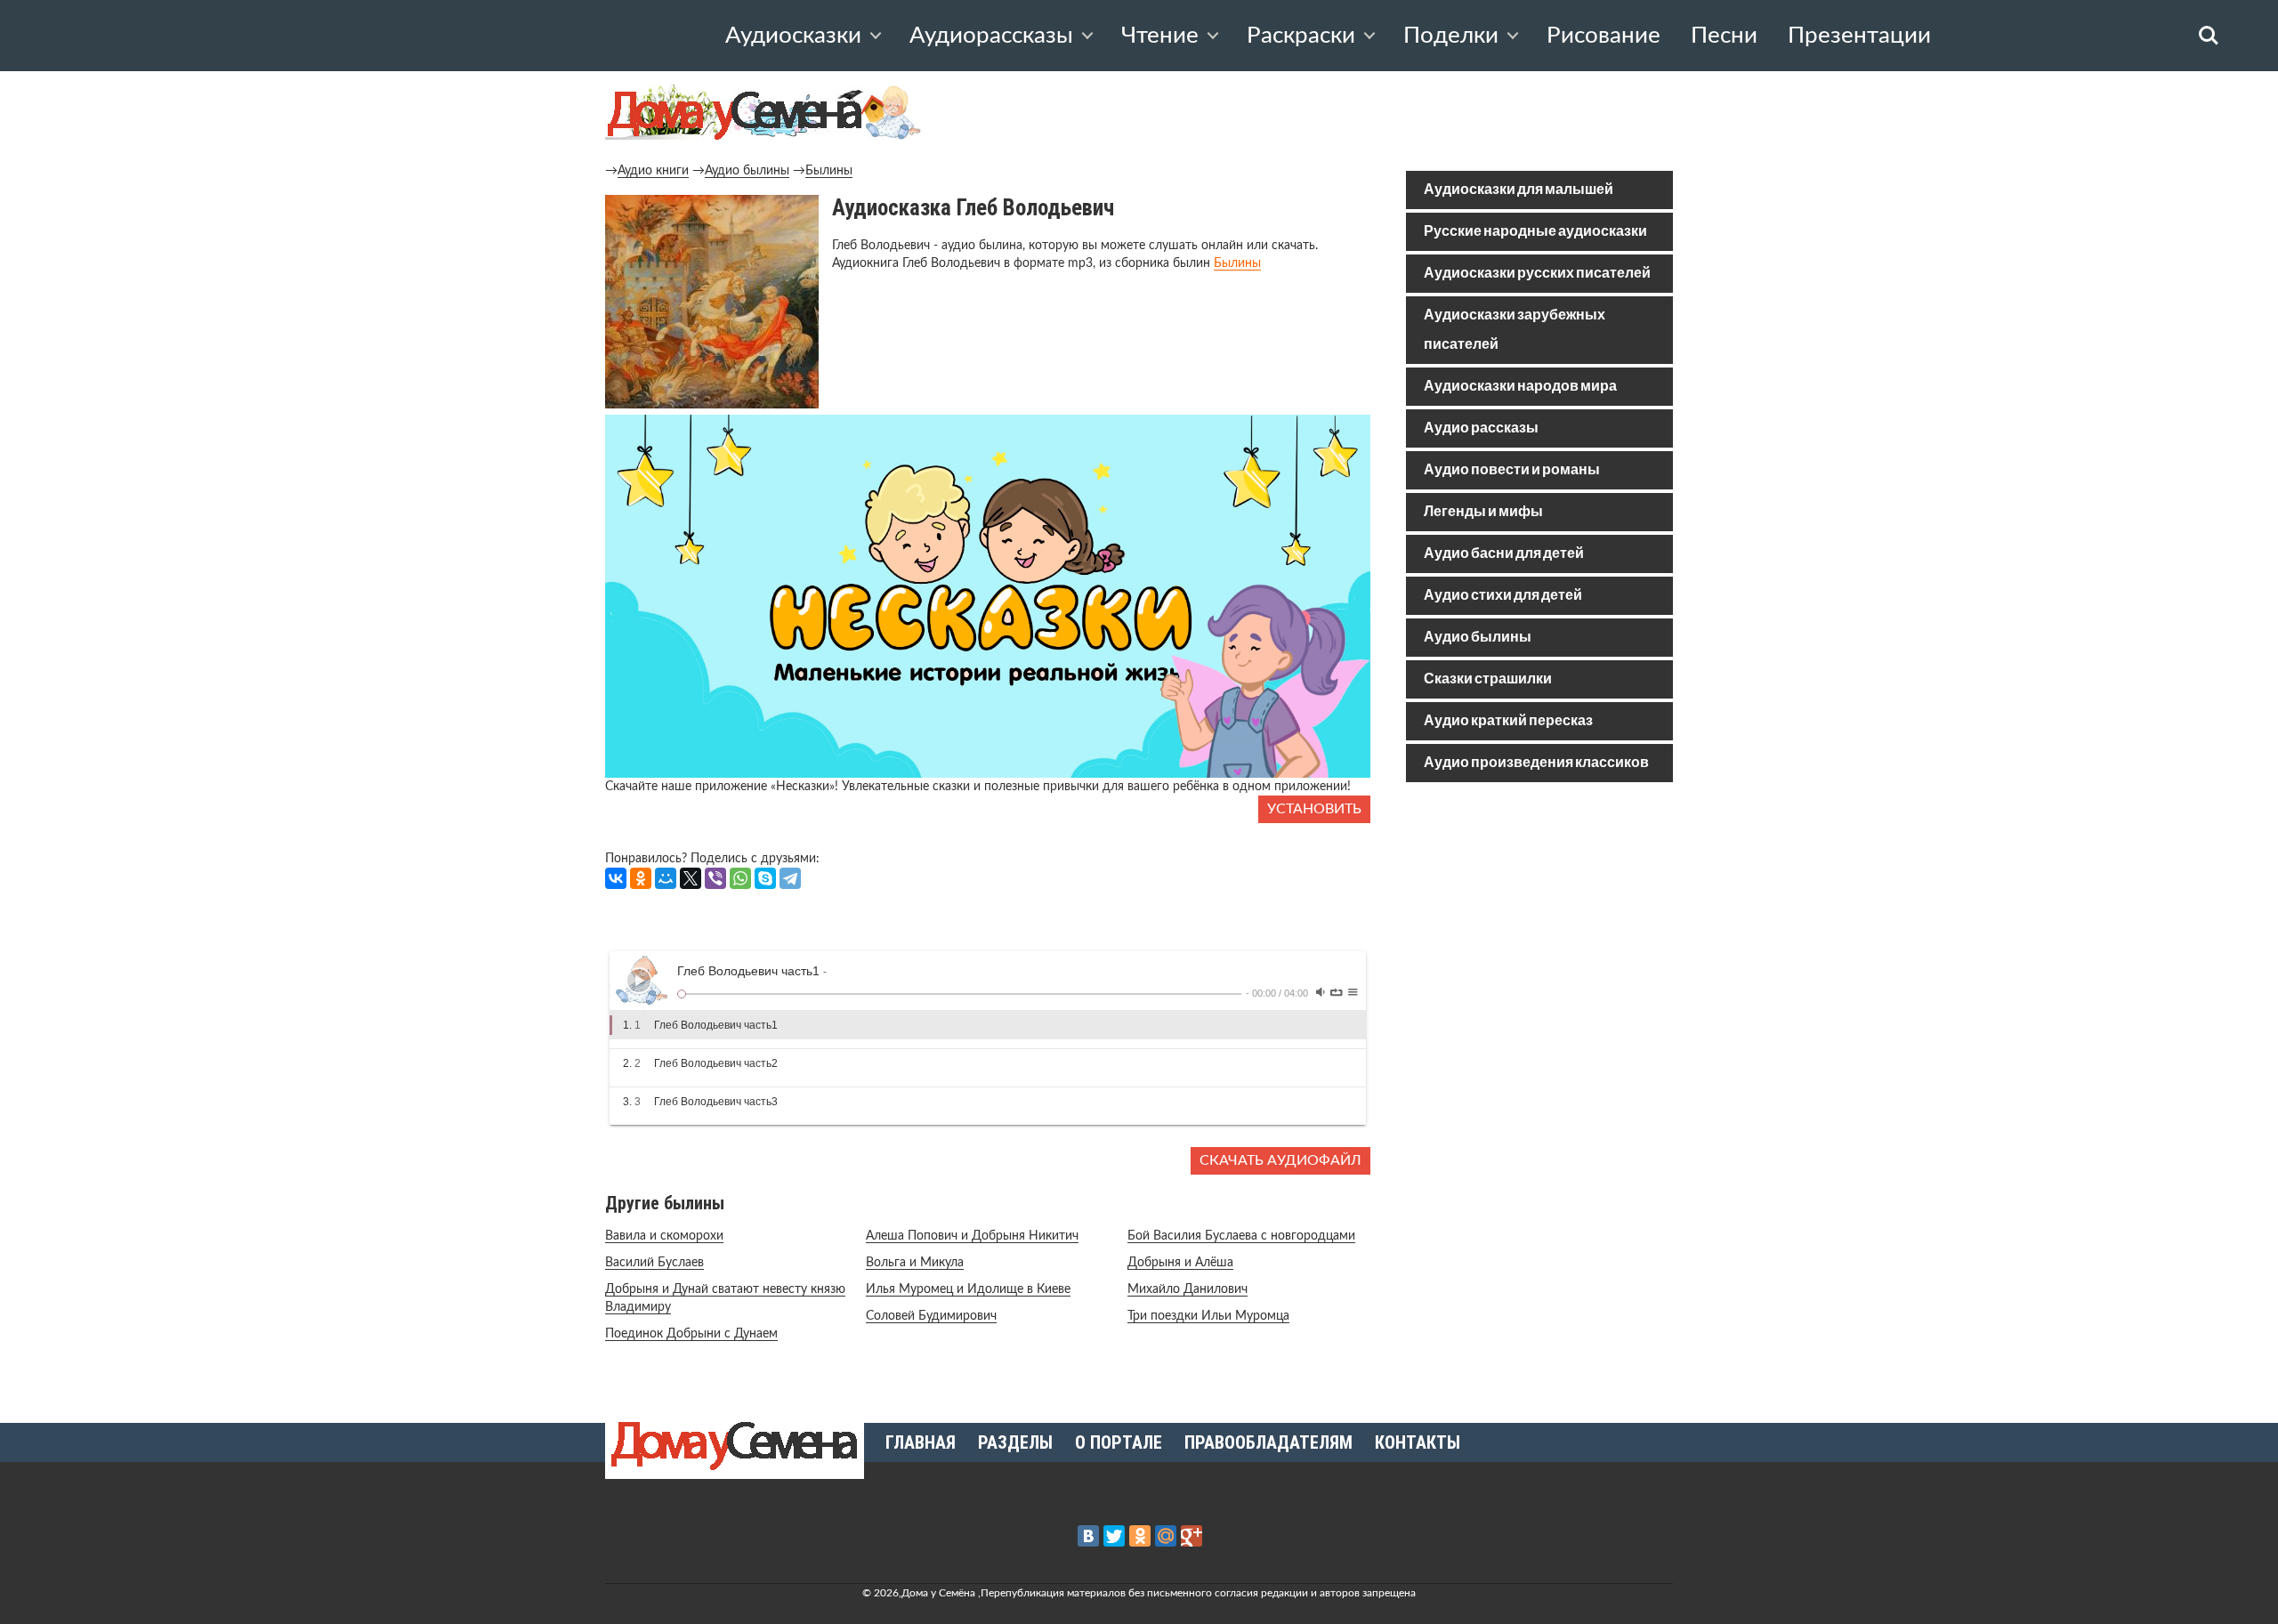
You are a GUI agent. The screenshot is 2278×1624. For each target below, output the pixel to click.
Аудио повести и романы (1512, 470)
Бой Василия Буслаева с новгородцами (1241, 1236)
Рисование (1603, 36)
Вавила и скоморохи (664, 1236)
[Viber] (715, 878)
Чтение (1160, 36)
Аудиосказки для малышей (1519, 190)
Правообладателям (1268, 1442)
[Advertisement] (1539, 924)
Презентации (1859, 36)
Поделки (1451, 36)
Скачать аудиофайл (1280, 1160)
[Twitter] (1114, 1536)
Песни (1724, 36)
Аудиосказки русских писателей (1537, 274)
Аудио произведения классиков (1536, 763)
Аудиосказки (793, 36)
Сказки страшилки (1488, 679)
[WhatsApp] (740, 878)
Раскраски (1301, 36)
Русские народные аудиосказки (1535, 232)
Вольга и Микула (915, 1263)
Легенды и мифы (1483, 512)
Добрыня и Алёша (1180, 1263)
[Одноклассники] (641, 878)
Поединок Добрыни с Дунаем (691, 1334)
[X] (691, 878)
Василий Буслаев (654, 1263)
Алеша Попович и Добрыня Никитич (972, 1236)
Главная (921, 1442)
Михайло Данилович (1187, 1289)
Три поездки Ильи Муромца (1208, 1316)
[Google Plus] (1192, 1536)
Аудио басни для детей (1504, 554)
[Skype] (765, 878)
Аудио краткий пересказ (1508, 721)
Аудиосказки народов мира (1520, 387)
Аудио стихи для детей (1503, 596)
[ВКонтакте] (616, 878)
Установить (1314, 809)
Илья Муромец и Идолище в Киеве (968, 1289)
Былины (829, 171)
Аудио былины (747, 171)
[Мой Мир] (666, 878)
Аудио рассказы (1481, 428)
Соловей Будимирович (931, 1316)
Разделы (1015, 1442)
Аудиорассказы (991, 36)
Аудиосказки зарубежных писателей (1515, 330)
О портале (1119, 1442)
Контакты (1418, 1442)
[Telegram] (790, 878)
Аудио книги (653, 171)
